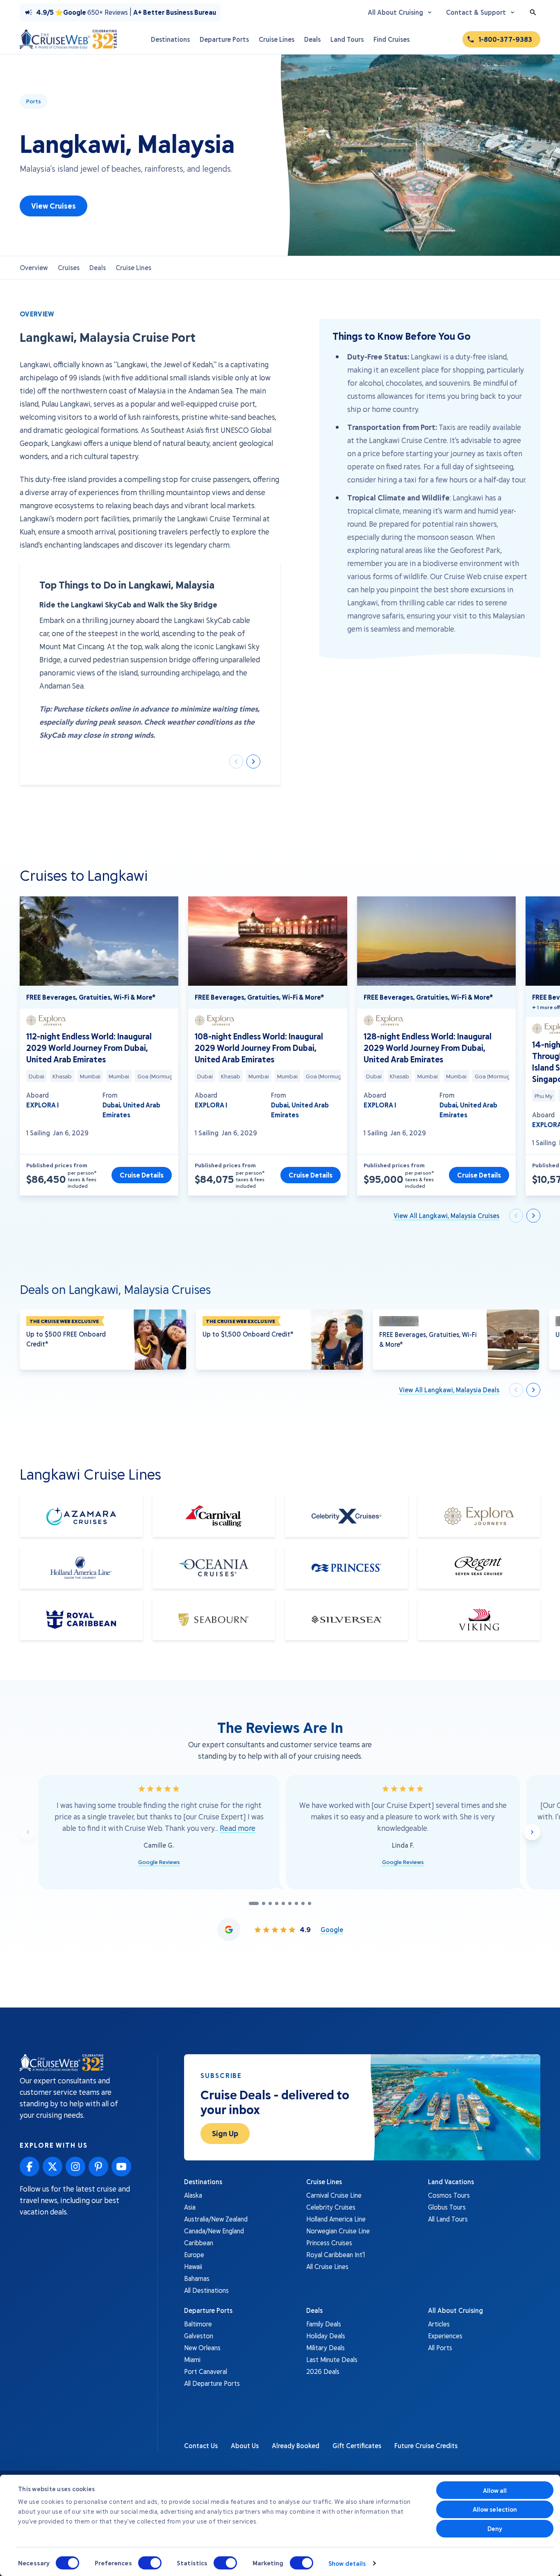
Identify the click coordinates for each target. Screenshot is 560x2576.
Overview (34, 267)
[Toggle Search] (533, 12)
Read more (238, 1828)
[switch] (150, 2563)
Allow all (495, 2490)
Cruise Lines (133, 267)
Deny (495, 2528)
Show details (347, 2563)
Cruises (69, 267)
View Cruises (53, 206)
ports (34, 101)
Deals (98, 267)
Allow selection (495, 2509)
